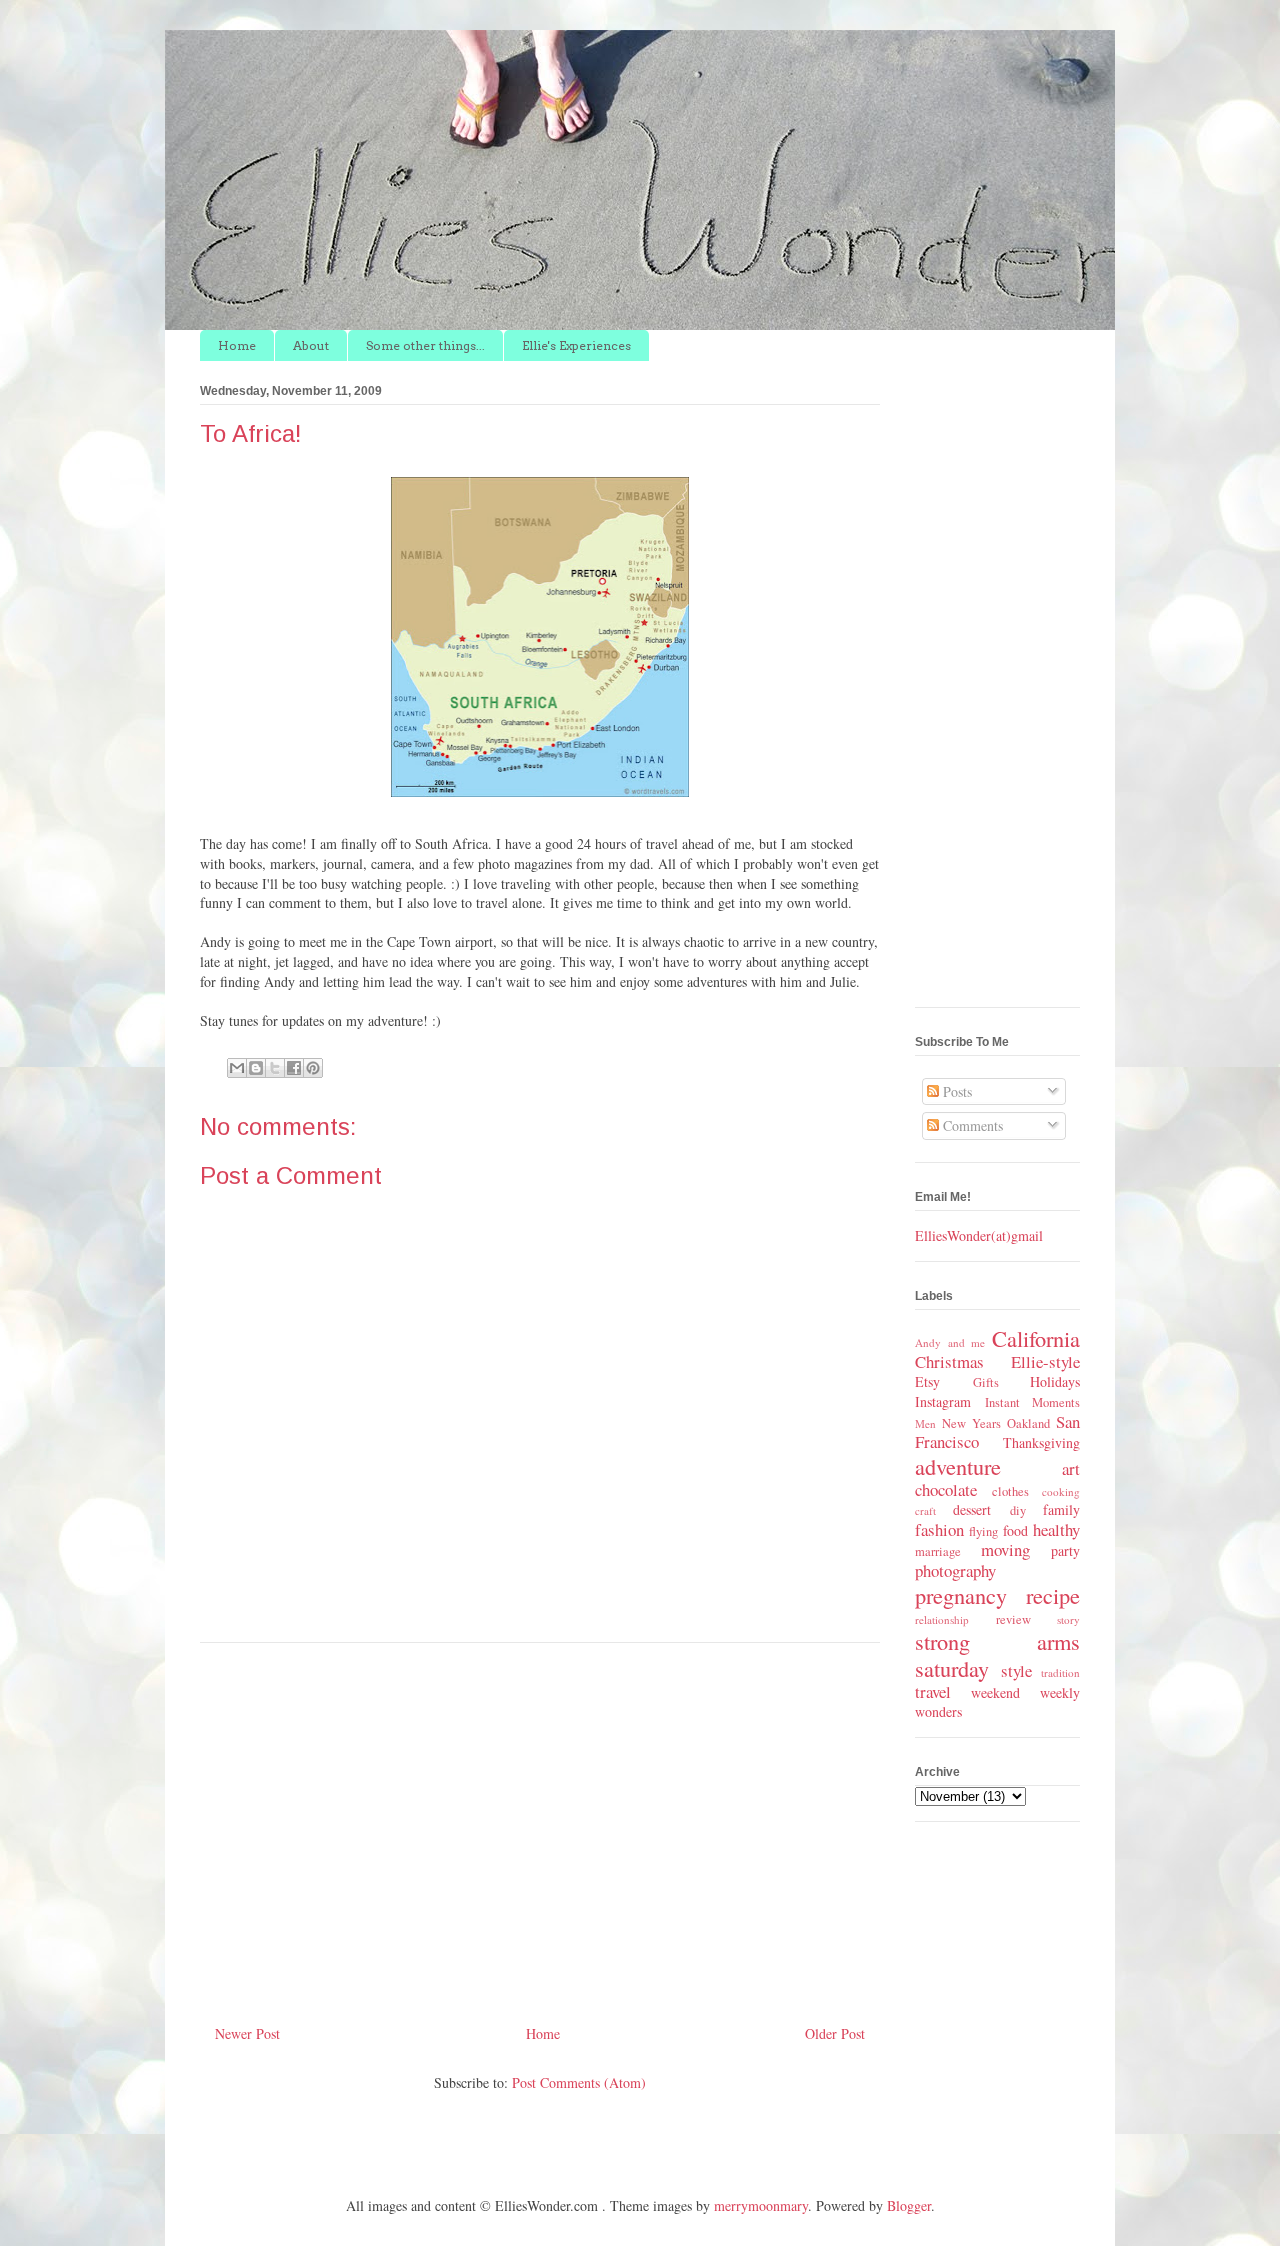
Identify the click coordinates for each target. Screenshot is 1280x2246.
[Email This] (237, 1068)
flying (983, 1531)
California (1036, 1338)
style (1016, 1670)
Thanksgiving (1041, 1442)
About (311, 345)
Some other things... (425, 345)
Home (237, 345)
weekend (995, 1692)
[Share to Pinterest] (313, 1068)
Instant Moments (1033, 1402)
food (1015, 1530)
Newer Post (247, 2033)
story (1068, 1619)
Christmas (949, 1361)
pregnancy (961, 1595)
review (1013, 1619)
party (1065, 1550)
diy (1018, 1510)
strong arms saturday (997, 1654)
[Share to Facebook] (294, 1068)
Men (925, 1423)
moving (1005, 1549)
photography (955, 1570)
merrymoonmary (761, 2205)
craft (925, 1510)
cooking (1061, 1491)
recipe (1053, 1595)
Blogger (909, 2205)
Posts (955, 1091)
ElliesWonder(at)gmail (979, 1235)
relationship (942, 1619)
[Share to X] (275, 1068)
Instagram (943, 1401)
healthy (1056, 1529)
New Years (971, 1423)
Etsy (927, 1381)
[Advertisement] (540, 1826)
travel (933, 1691)
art (1071, 1468)
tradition (1060, 1672)
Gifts (986, 1382)
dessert (972, 1509)
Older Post (835, 2033)
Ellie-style (1045, 1361)
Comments (971, 1125)
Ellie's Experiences (576, 345)
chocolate (946, 1489)
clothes (1010, 1491)
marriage (938, 1551)
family (1061, 1509)
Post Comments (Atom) (579, 2082)
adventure (958, 1466)
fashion (939, 1529)
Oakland (1028, 1423)
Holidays (1055, 1381)
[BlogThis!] (256, 1068)
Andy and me (950, 1342)
